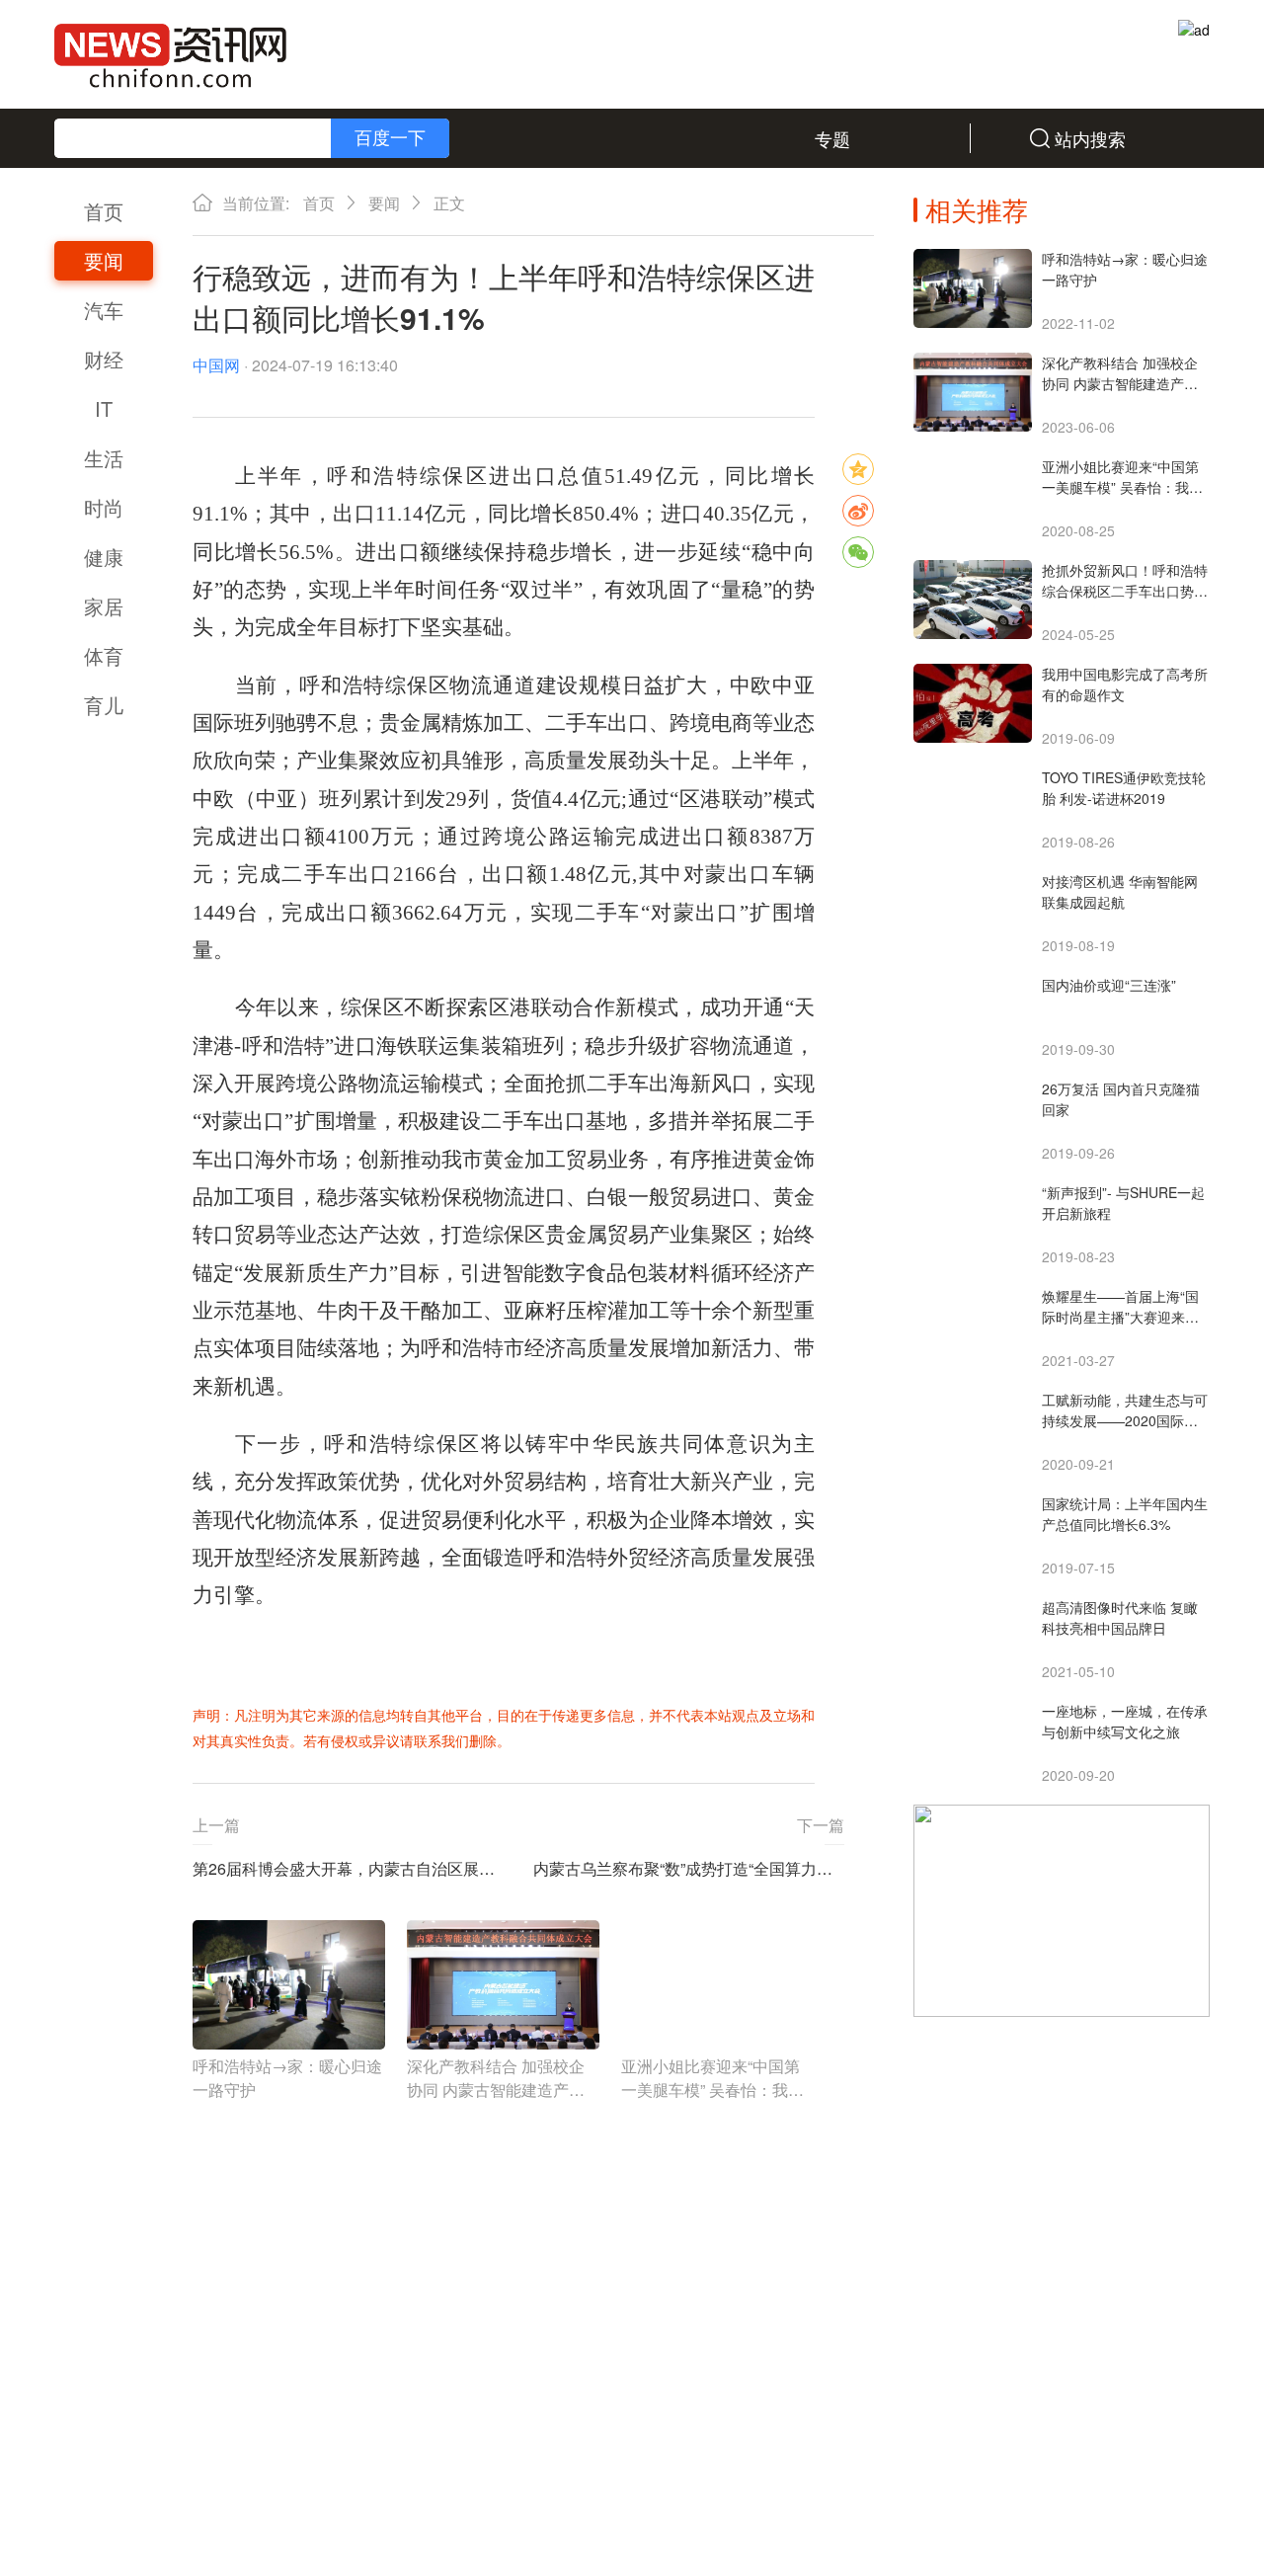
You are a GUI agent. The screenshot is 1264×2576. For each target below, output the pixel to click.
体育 (104, 655)
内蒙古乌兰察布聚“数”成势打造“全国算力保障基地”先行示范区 (689, 1868)
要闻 (104, 260)
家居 (104, 606)
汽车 (104, 310)
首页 (104, 211)
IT (104, 408)
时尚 (104, 507)
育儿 (104, 705)
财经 (104, 359)
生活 (104, 458)
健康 (104, 557)
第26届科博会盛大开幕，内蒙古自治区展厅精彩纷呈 (348, 1868)
